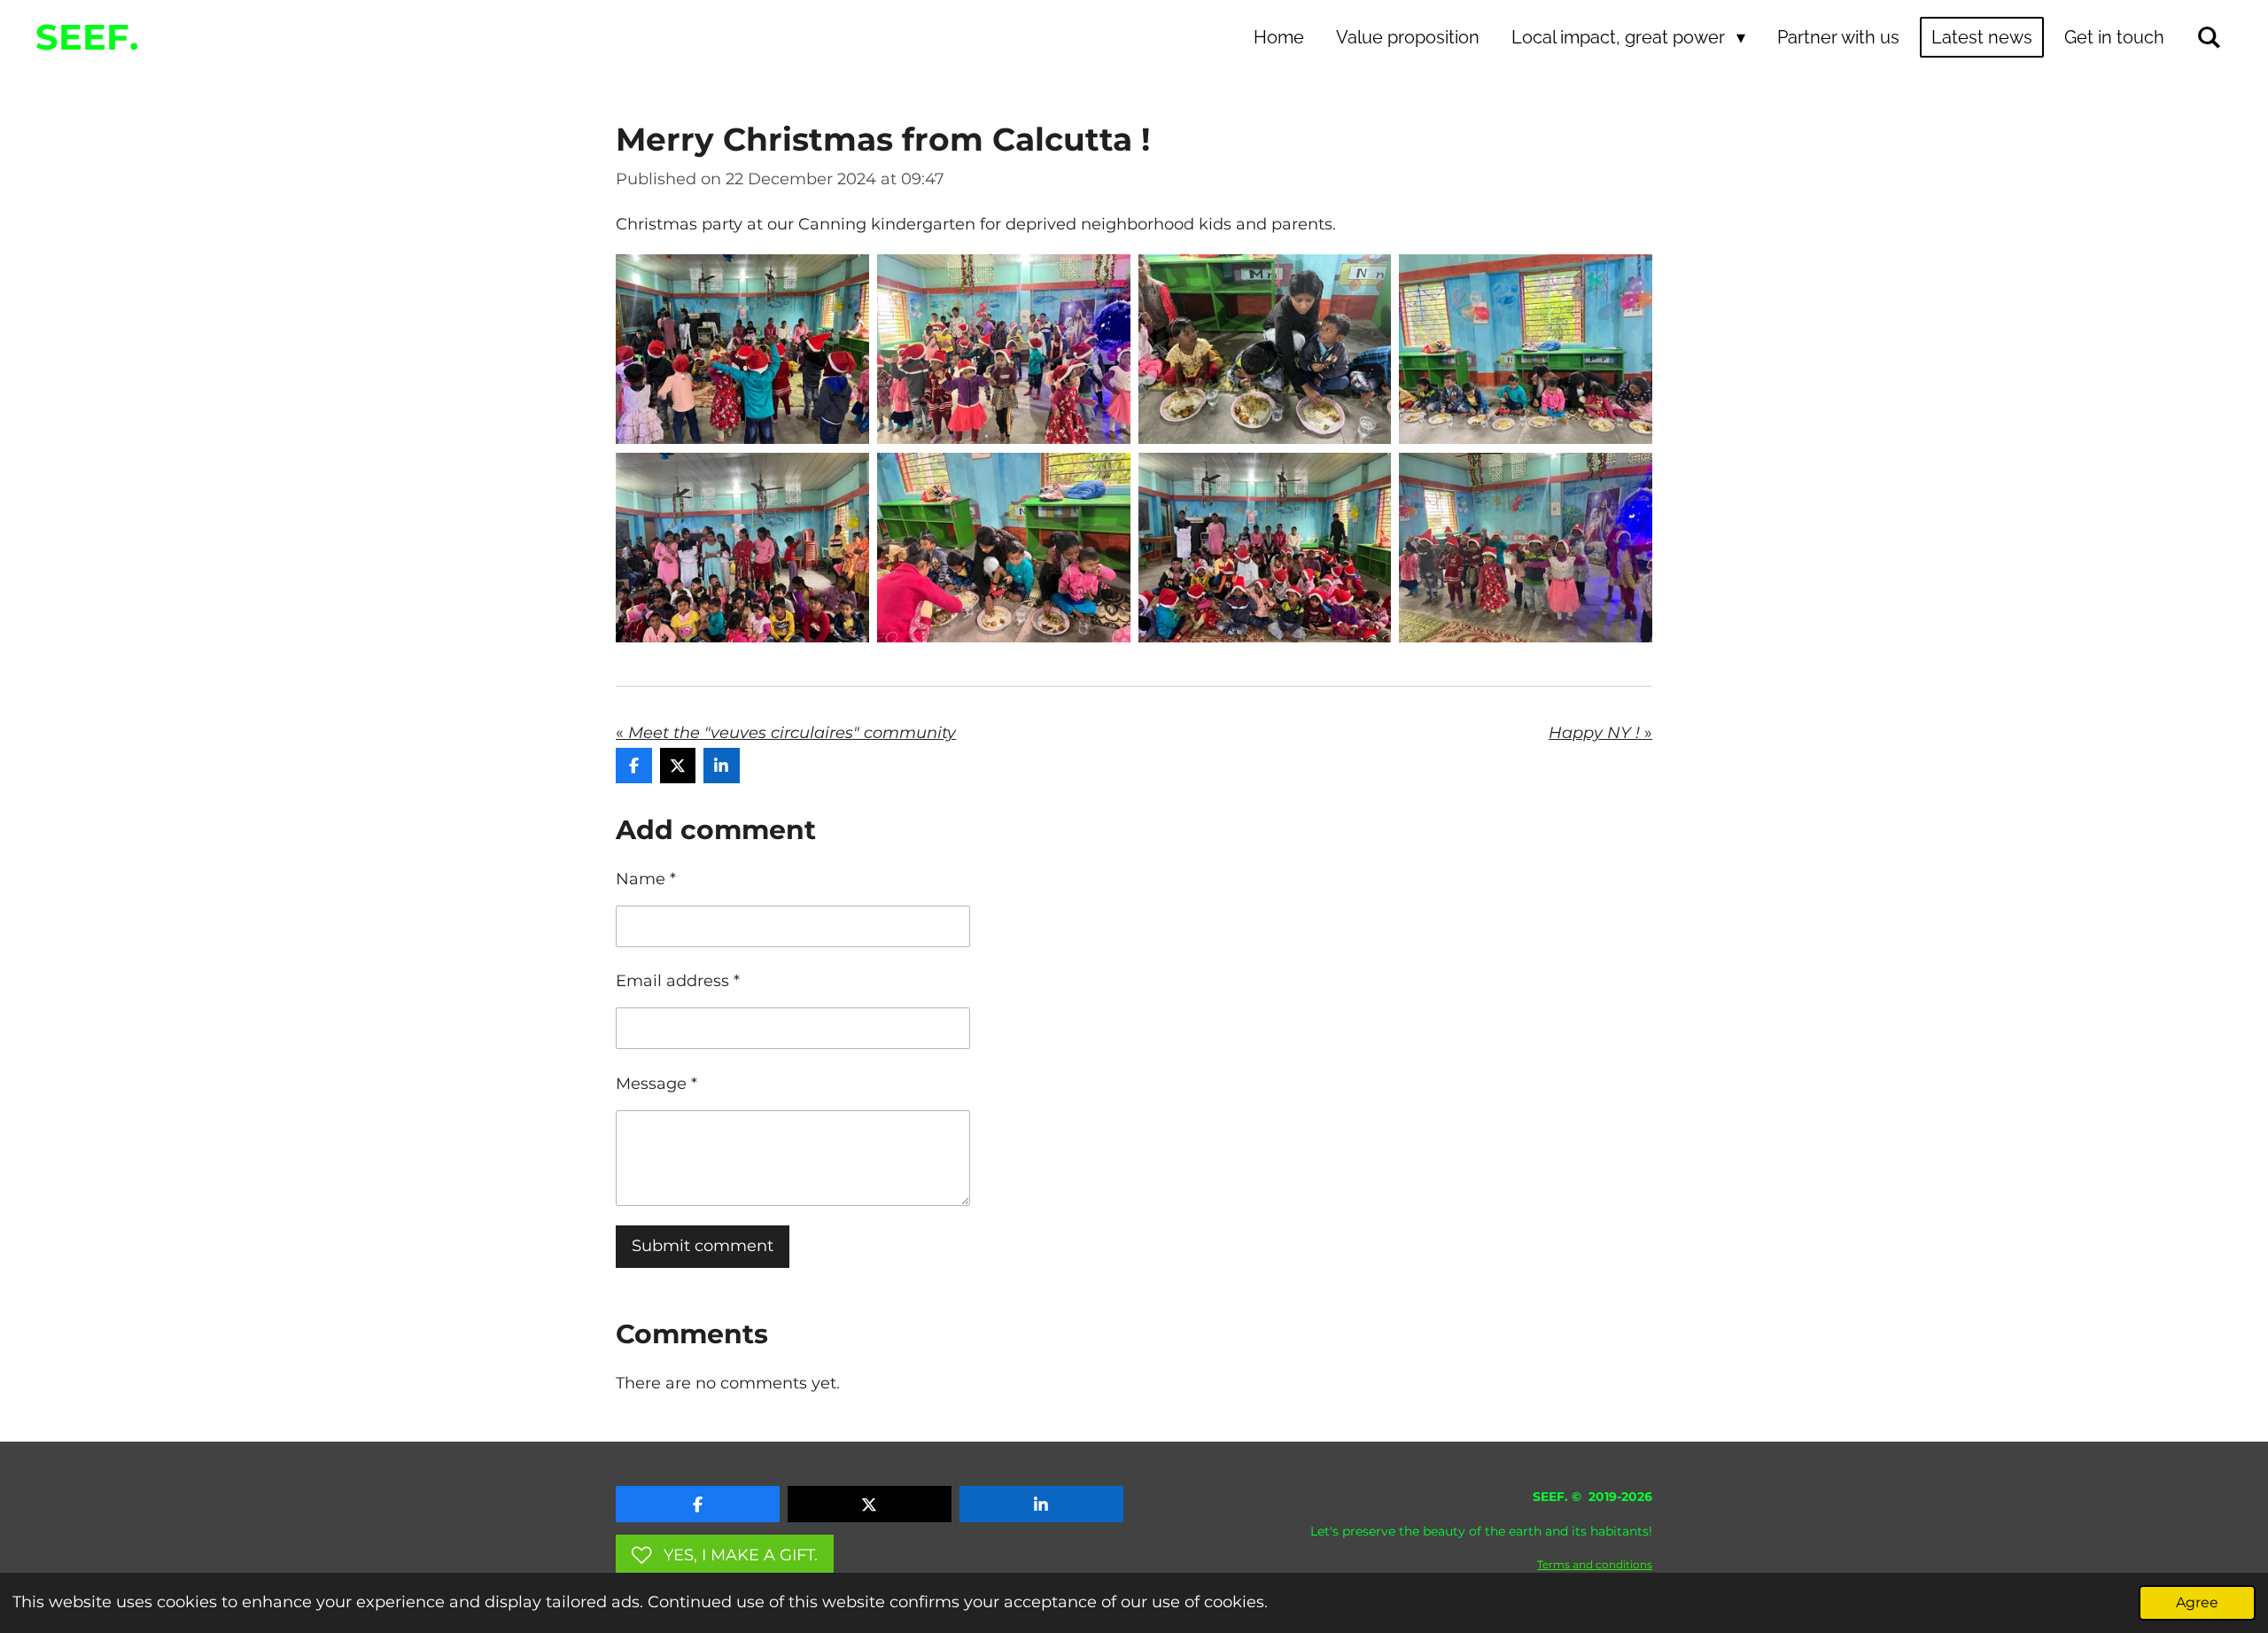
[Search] (2209, 37)
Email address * (678, 981)
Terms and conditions (1595, 1565)
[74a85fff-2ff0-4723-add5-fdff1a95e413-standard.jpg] (1526, 350)
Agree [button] (2197, 1602)
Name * (646, 879)
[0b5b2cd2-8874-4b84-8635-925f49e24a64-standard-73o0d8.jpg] (743, 350)
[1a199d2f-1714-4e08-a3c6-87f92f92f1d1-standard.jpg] (1003, 350)
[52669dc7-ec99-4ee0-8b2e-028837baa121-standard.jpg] (743, 547)
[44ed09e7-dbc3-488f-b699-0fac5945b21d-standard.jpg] (1265, 350)
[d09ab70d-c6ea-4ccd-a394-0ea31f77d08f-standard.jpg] (1265, 547)
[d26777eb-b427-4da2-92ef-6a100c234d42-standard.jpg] (1526, 547)
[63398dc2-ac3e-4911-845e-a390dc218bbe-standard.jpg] (1003, 547)
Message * (656, 1084)
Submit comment (703, 1246)
